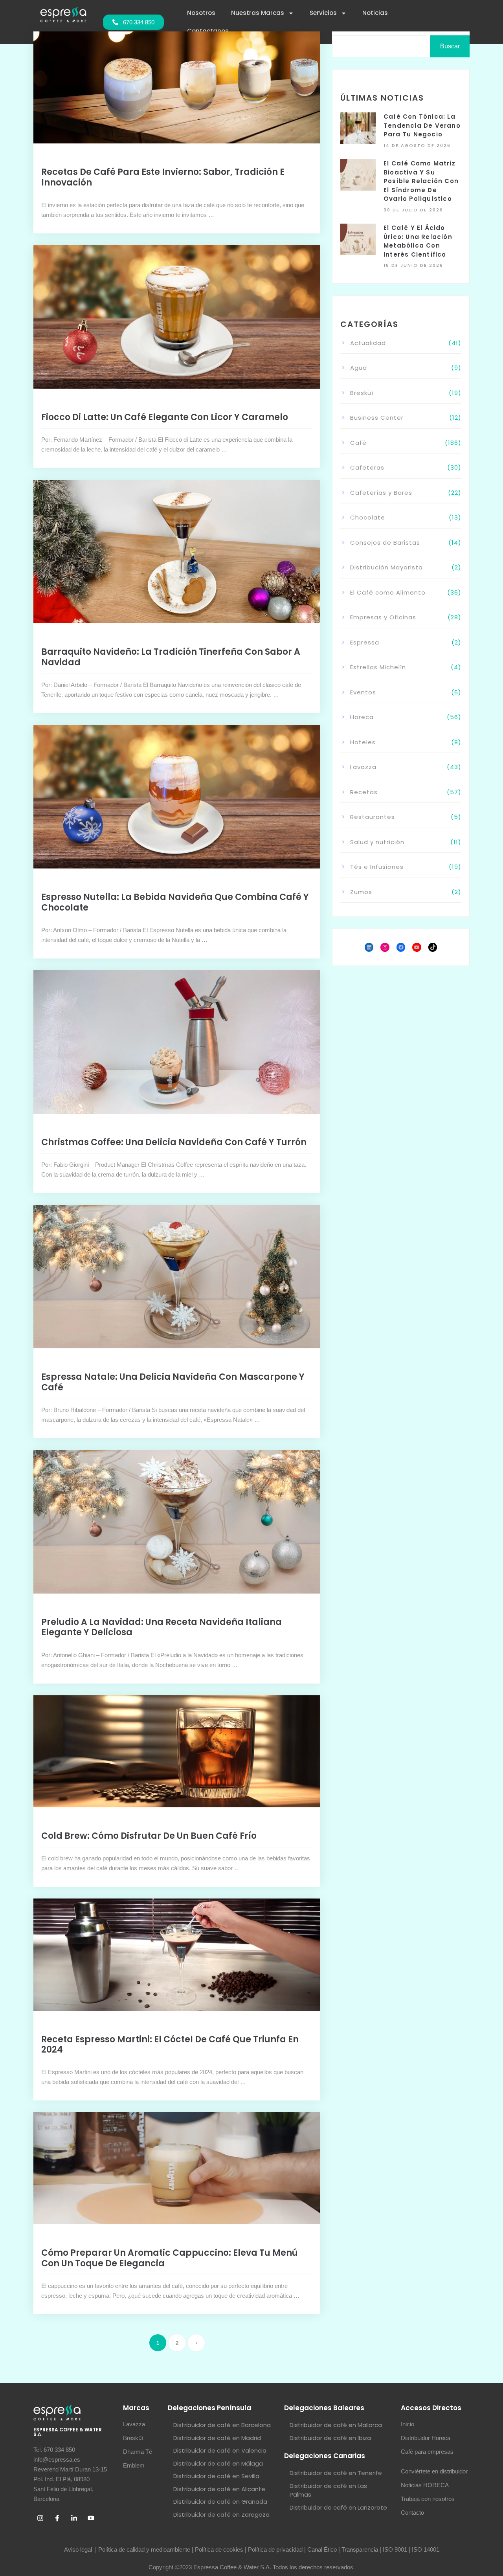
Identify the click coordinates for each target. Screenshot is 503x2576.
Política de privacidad (275, 2549)
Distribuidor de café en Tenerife (336, 2473)
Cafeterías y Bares (381, 493)
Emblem (134, 2465)
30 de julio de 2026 (413, 210)
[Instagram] (385, 947)
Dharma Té (138, 2452)
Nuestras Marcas (258, 13)
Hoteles (363, 742)
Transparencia (360, 2549)
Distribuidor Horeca (426, 2438)
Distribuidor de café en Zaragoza (221, 2514)
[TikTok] (433, 947)
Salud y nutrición (377, 842)
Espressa (365, 642)
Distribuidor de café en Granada (220, 2502)
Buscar (450, 46)
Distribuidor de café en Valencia (220, 2450)
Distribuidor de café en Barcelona (222, 2425)
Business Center (377, 418)
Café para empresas (427, 2452)
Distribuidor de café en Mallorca (336, 2425)
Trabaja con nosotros (428, 2499)
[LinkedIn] (369, 947)
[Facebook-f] (57, 2518)
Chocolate (368, 517)
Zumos (361, 892)
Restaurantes (373, 817)
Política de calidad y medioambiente (144, 2549)
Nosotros (201, 13)
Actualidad (368, 343)
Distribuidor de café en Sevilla (216, 2476)
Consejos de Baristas (385, 543)
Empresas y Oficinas (383, 617)
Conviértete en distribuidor (434, 2471)
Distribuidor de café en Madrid (217, 2438)
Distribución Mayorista (386, 567)
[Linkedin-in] (74, 2518)
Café (358, 443)
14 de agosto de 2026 (417, 145)
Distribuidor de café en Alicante (219, 2489)
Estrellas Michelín (378, 667)
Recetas (364, 792)
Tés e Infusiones (377, 867)
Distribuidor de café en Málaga (218, 2463)
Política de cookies (219, 2549)
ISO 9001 (395, 2549)
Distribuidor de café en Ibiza (330, 2438)
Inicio (408, 2424)
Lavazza (363, 767)
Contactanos (208, 31)
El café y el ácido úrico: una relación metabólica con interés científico (418, 241)
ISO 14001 (426, 2549)
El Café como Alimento (388, 592)
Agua (359, 368)
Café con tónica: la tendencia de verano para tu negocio (422, 125)
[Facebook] (401, 947)
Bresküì (362, 393)
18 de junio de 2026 (413, 265)
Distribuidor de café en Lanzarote (338, 2507)
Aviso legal (79, 2549)
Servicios (323, 13)
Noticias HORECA (425, 2485)
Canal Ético (322, 2549)
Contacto (412, 2513)
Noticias (375, 13)
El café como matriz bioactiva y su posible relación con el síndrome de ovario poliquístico (421, 181)
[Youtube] (91, 2518)
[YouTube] (417, 947)
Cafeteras (367, 467)
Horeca (362, 717)
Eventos (363, 692)
